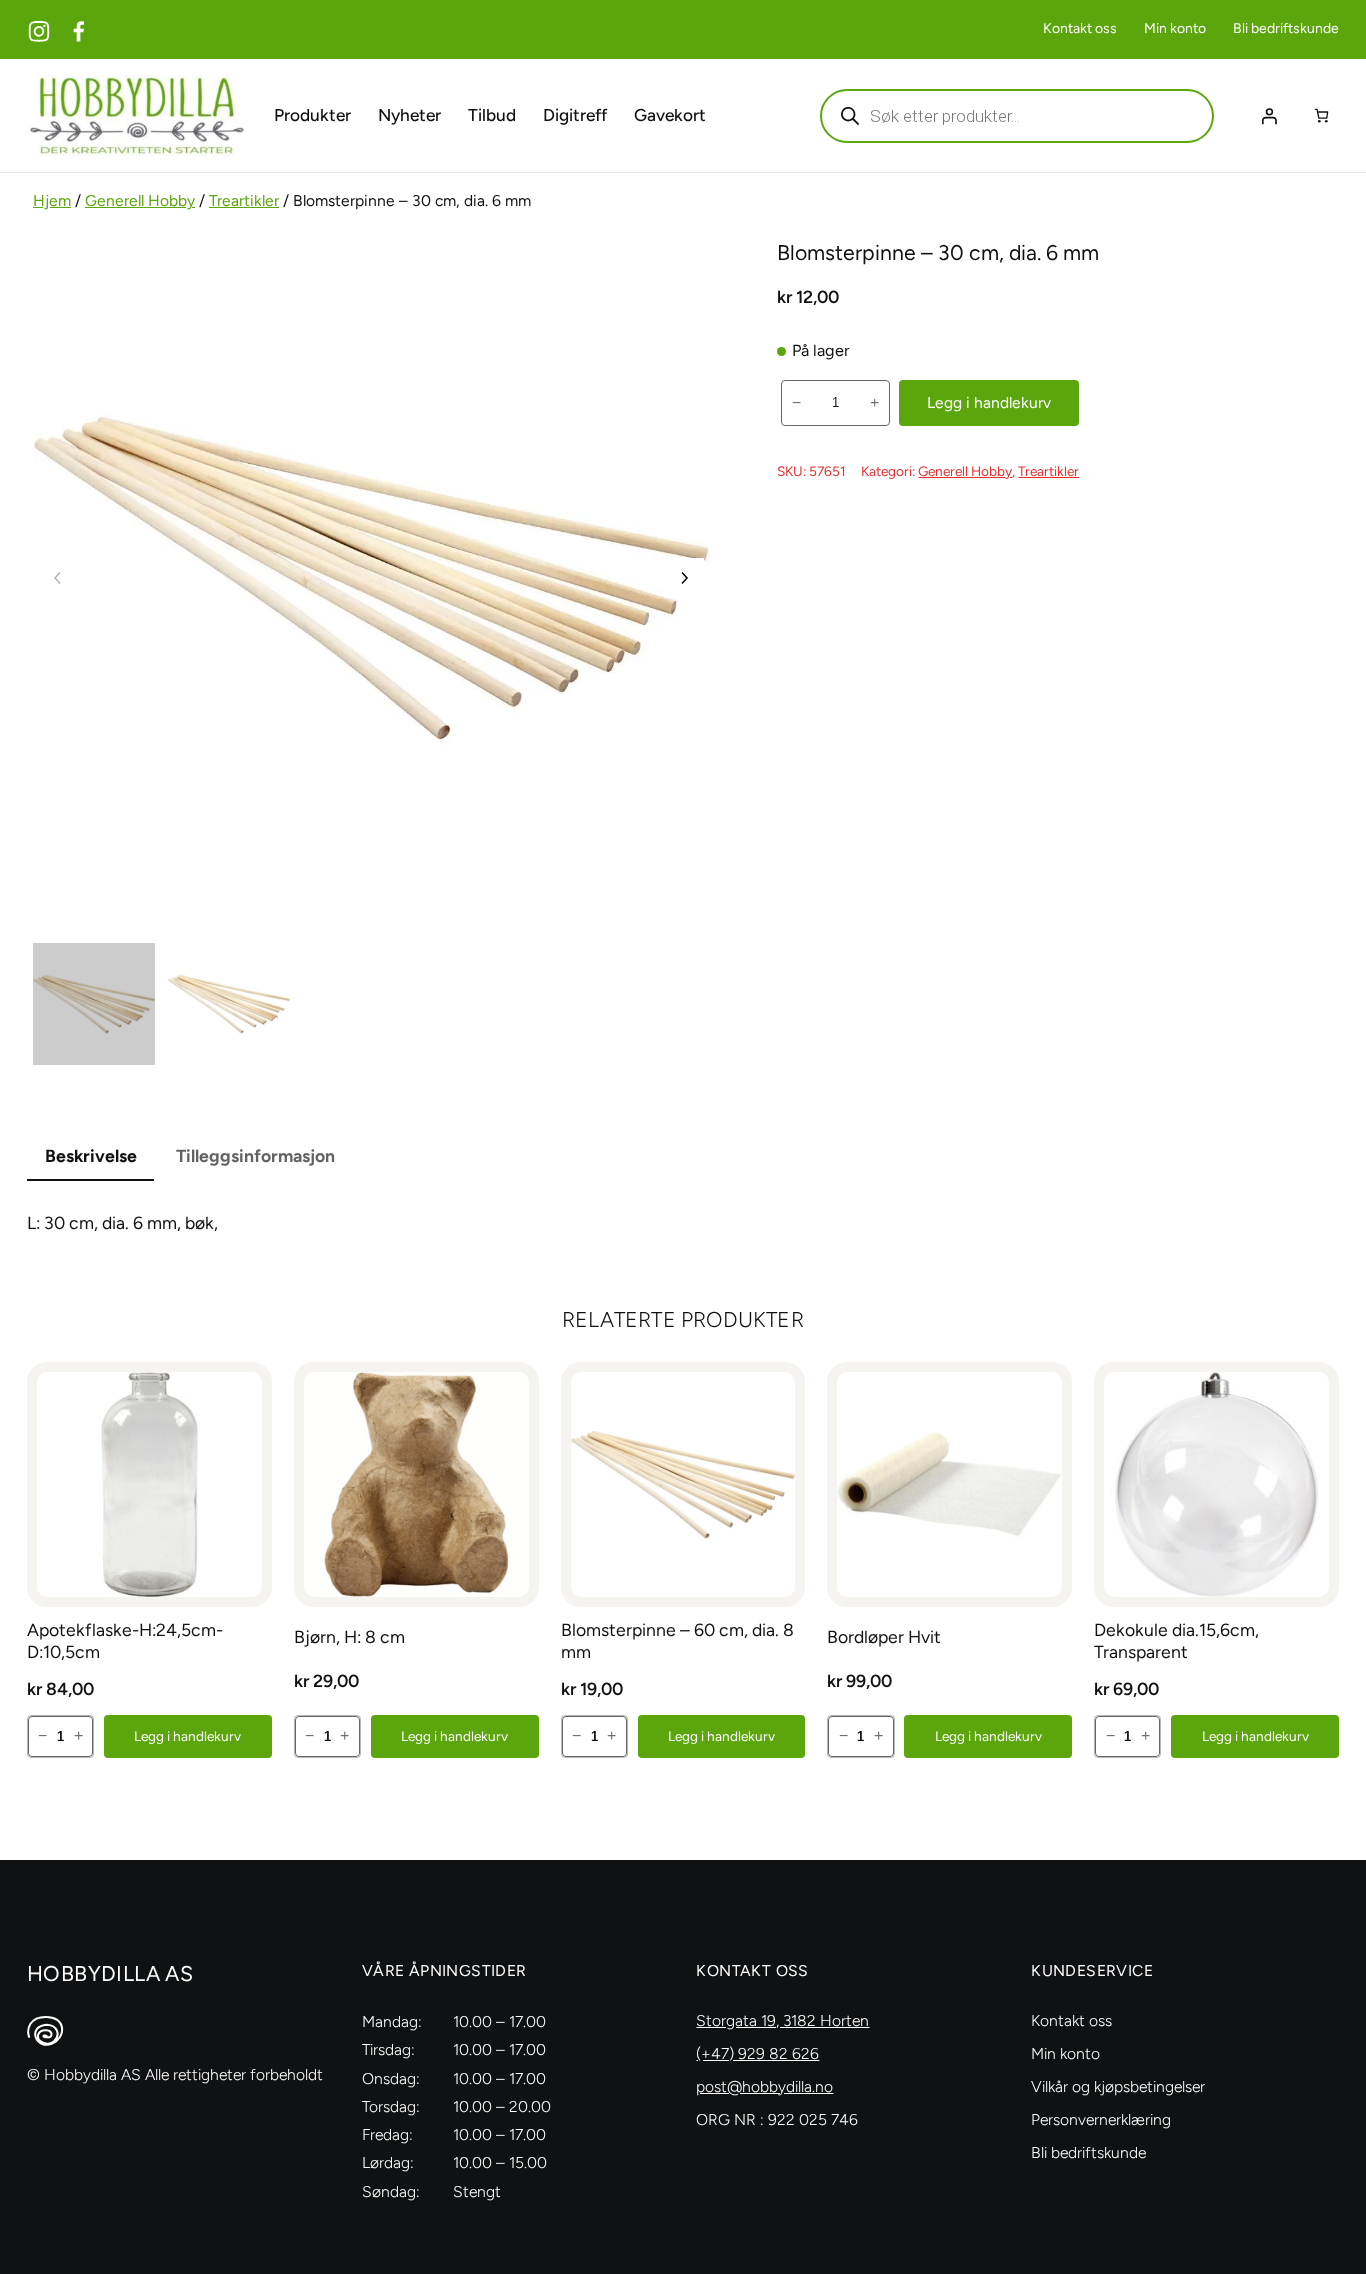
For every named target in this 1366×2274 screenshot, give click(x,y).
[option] (229, 1004)
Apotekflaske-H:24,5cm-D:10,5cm (125, 1640)
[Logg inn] (1269, 116)
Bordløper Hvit (884, 1636)
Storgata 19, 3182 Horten (782, 2020)
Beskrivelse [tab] (91, 1155)
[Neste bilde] (684, 578)
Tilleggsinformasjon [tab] (255, 1155)
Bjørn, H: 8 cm (349, 1636)
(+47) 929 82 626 (757, 2053)
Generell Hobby (140, 200)
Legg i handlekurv (989, 402)
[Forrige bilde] (58, 578)
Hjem (52, 200)
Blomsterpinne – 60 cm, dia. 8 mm (677, 1640)
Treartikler (244, 200)
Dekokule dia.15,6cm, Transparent (1176, 1640)
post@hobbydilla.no (764, 2086)
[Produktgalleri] (371, 578)
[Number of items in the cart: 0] (1321, 115)
